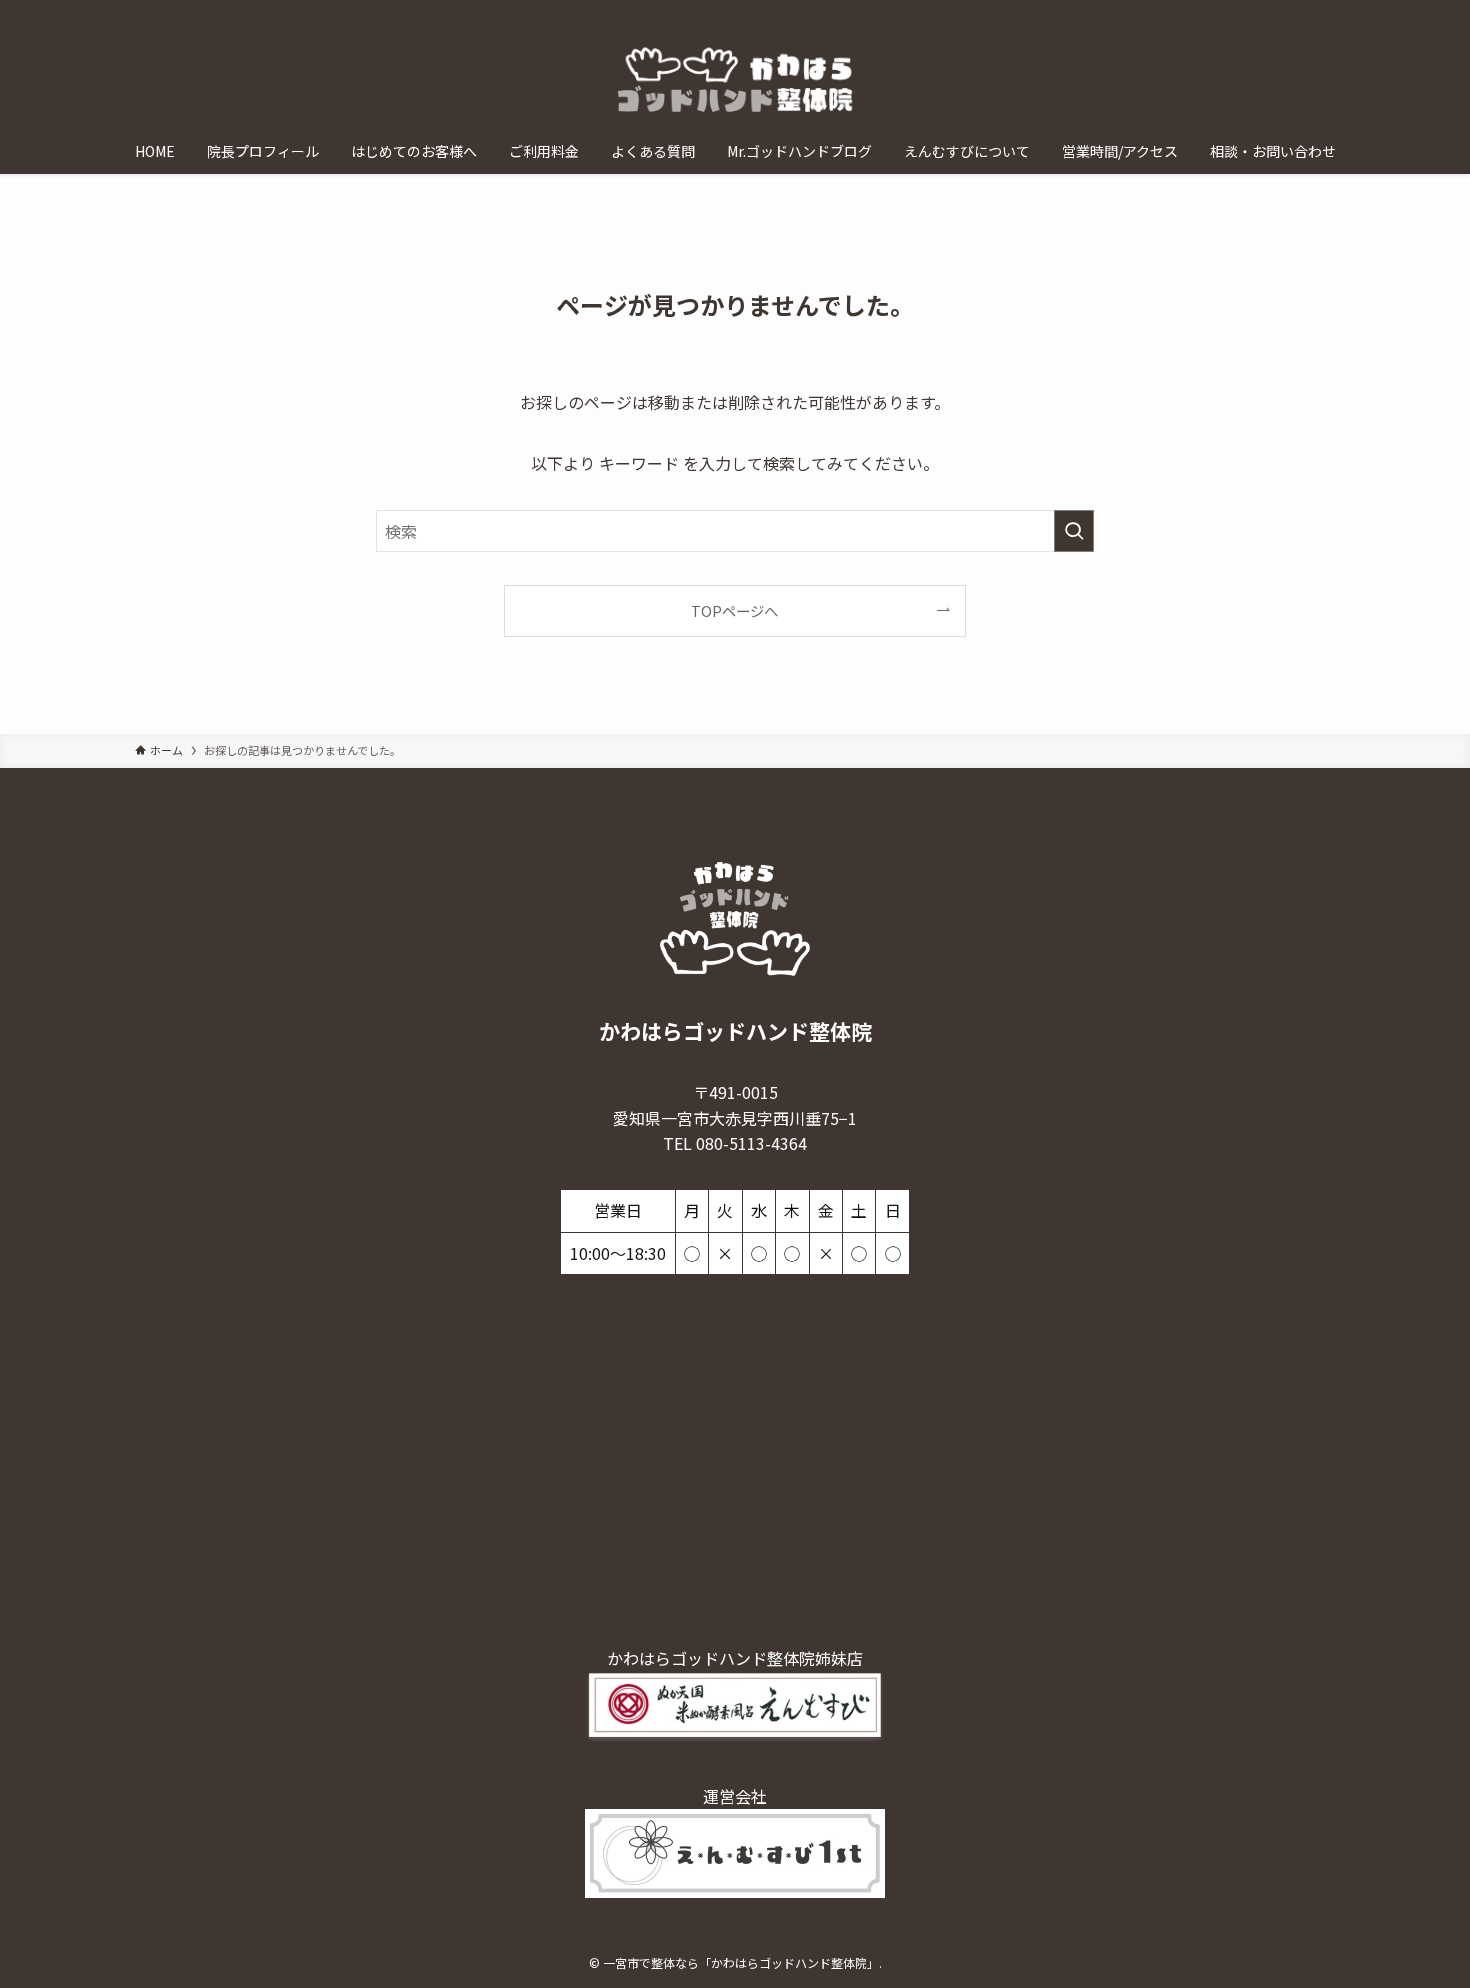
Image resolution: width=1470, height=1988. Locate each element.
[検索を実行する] (1074, 531)
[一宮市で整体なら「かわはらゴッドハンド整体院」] (735, 79)
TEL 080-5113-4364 (735, 1143)
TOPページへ (734, 610)
